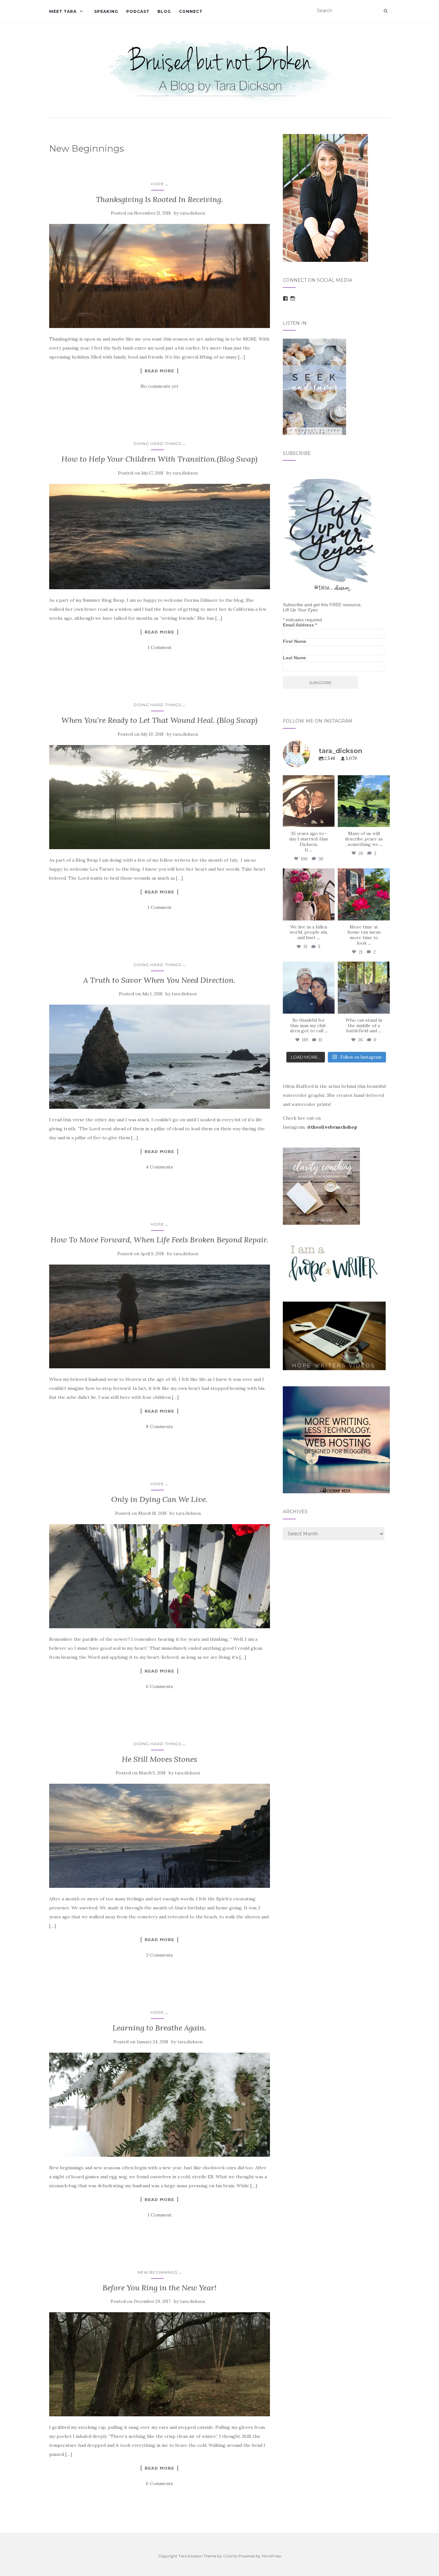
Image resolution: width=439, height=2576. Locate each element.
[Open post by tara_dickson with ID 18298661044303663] (364, 894)
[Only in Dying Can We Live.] (160, 1576)
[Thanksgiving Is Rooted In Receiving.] (160, 276)
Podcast (138, 11)
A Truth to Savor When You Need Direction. (159, 980)
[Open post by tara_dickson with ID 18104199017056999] (364, 801)
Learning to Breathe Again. (159, 2028)
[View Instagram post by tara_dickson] (329, 821)
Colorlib (230, 2556)
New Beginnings (157, 2272)
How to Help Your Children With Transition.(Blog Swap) (159, 459)
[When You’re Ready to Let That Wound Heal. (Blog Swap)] (160, 797)
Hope (157, 184)
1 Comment (160, 647)
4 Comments (159, 1167)
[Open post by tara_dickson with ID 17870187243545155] (309, 988)
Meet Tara (63, 11)
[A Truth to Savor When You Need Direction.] (160, 1057)
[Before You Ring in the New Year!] (160, 2364)
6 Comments (159, 1686)
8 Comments (159, 1426)
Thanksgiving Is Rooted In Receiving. (159, 199)
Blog (164, 11)
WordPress (271, 2556)
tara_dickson (308, 781)
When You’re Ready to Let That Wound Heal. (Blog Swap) (159, 720)
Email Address (300, 625)
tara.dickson (193, 213)
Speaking (106, 11)
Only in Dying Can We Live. (159, 1499)
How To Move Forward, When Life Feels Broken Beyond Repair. (159, 1240)
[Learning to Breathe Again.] (160, 2105)
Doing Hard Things (157, 444)
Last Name (294, 658)
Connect (191, 11)
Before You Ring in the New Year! (160, 2288)
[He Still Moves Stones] (160, 1836)
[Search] (385, 11)
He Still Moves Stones (159, 1759)
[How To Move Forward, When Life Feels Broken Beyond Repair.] (160, 1317)
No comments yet (159, 386)
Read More (159, 371)
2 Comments (160, 1955)
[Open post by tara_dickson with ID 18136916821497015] (309, 894)
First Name (295, 641)
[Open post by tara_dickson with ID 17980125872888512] (309, 801)
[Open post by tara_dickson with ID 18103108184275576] (364, 988)
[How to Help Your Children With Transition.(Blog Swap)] (160, 537)
